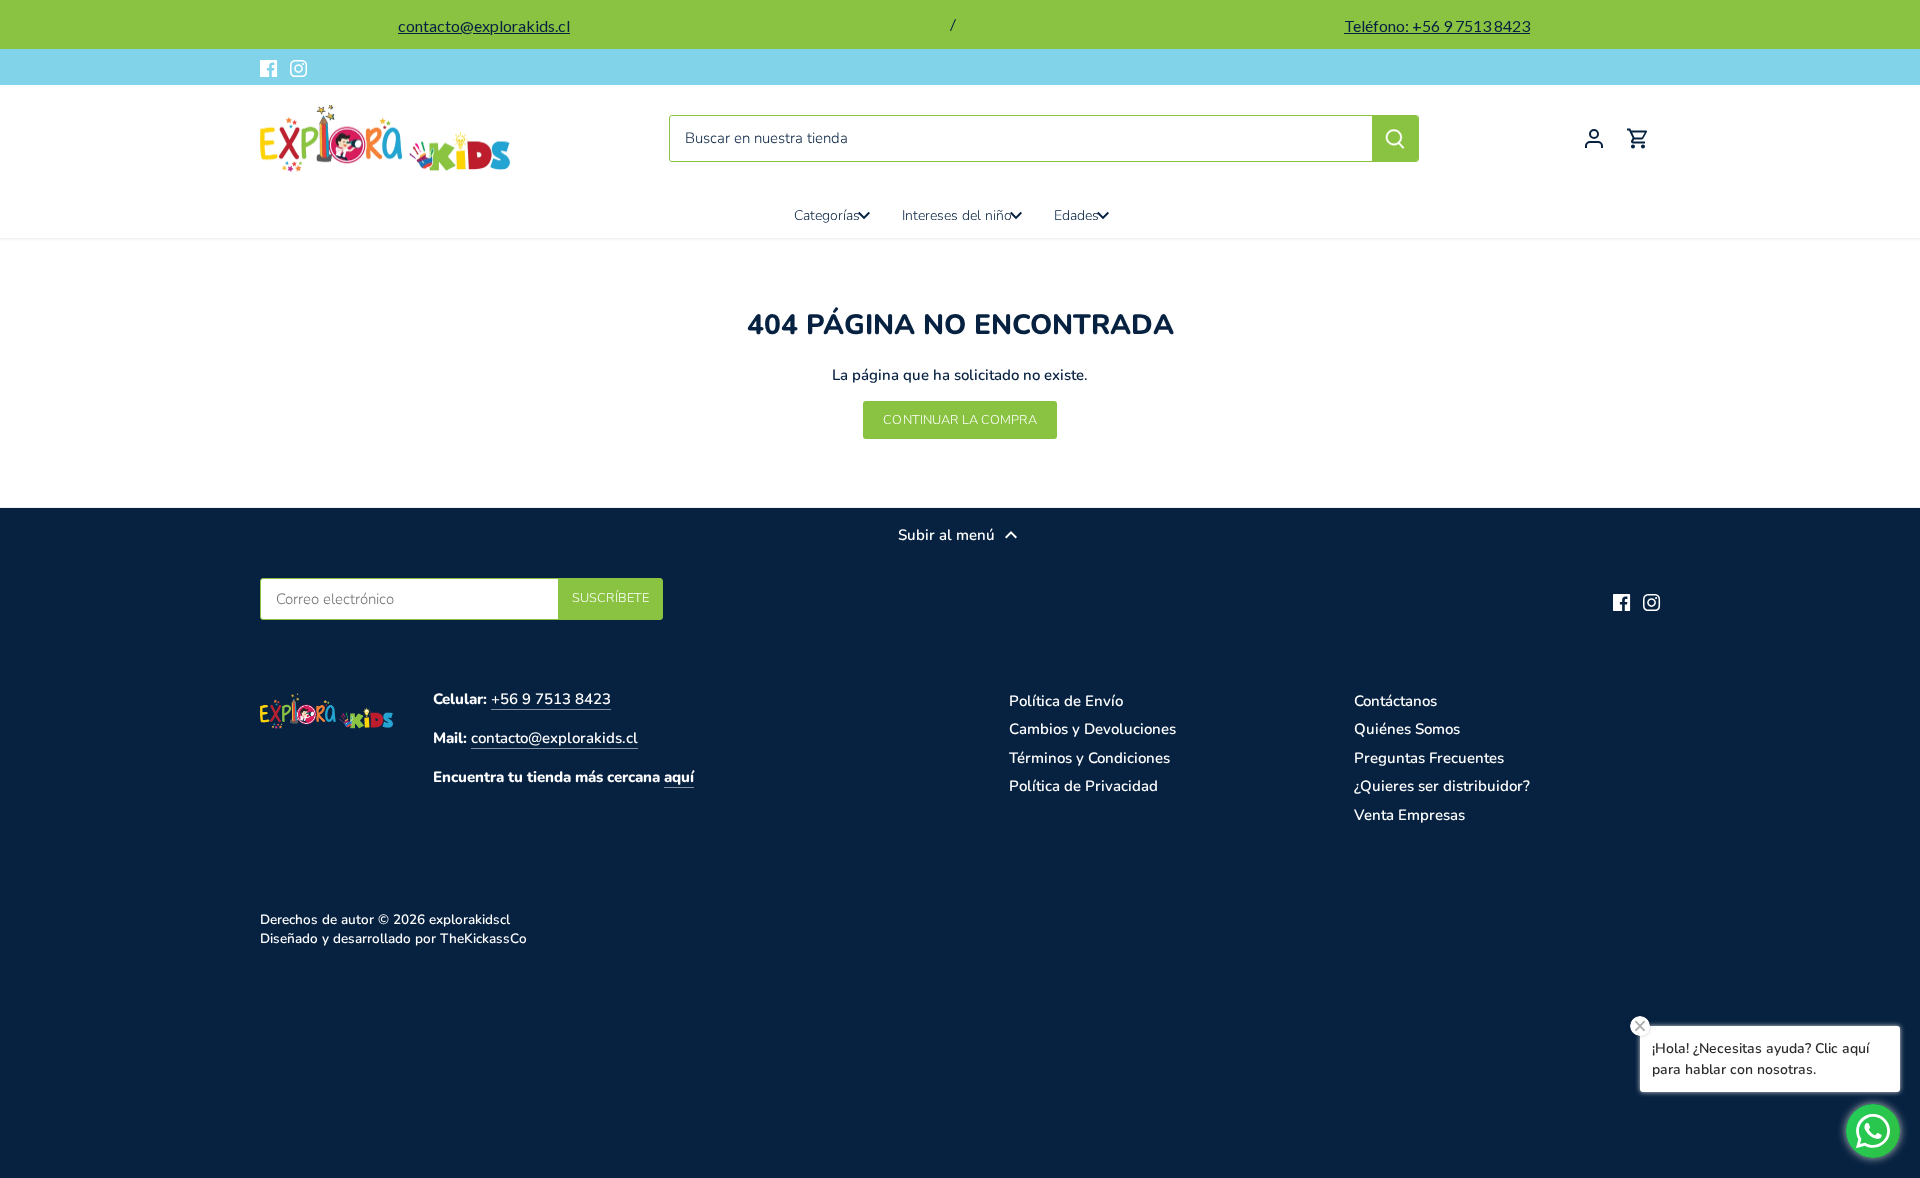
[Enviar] (1395, 138)
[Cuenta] (1594, 138)
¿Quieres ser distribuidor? (1442, 786)
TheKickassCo (483, 938)
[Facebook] (268, 67)
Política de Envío (1066, 701)
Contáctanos (1395, 701)
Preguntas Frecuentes (1429, 758)
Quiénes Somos (1407, 729)
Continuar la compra (959, 420)
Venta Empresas (1409, 815)
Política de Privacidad (1083, 786)
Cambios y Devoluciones (1092, 729)
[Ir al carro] (1638, 138)
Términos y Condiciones (1089, 758)
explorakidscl (469, 919)
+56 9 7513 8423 (551, 699)
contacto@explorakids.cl (554, 738)
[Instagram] (298, 67)
